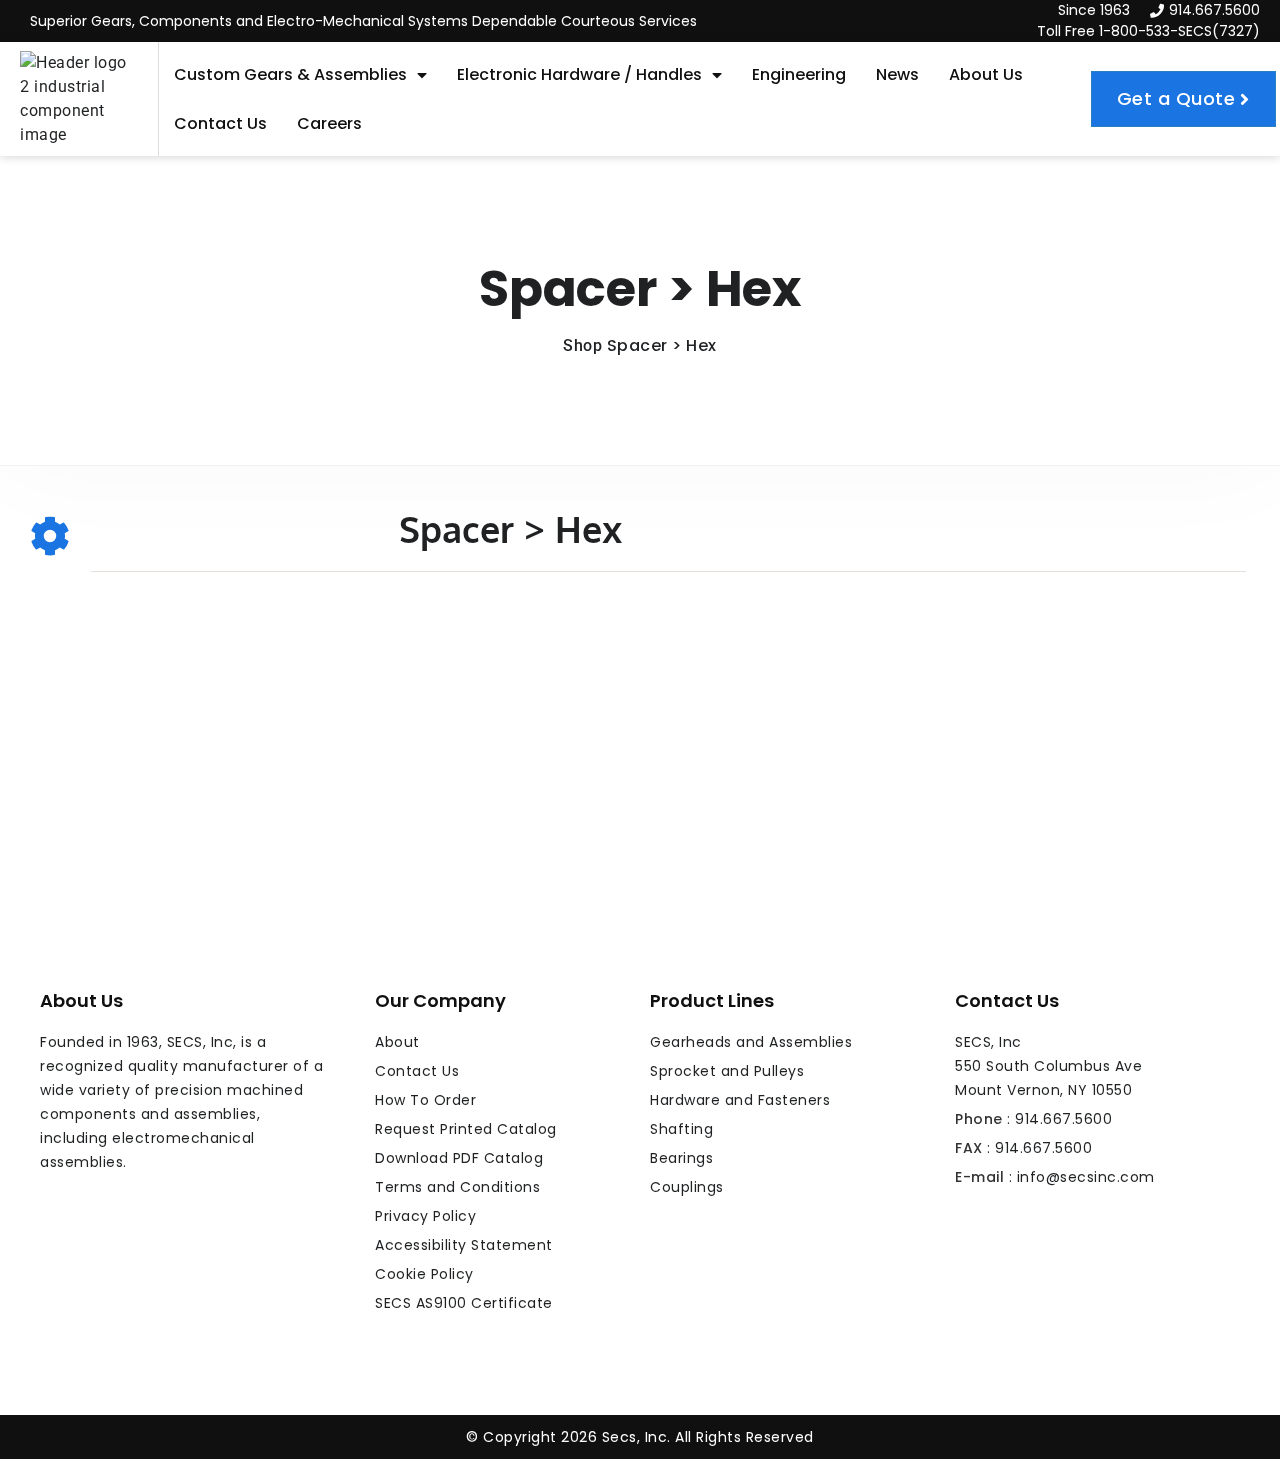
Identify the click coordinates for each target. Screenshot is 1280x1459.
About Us (986, 74)
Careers (329, 123)
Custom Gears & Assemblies (290, 74)
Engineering (799, 74)
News (897, 74)
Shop (582, 345)
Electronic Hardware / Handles (579, 74)
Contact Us (220, 123)
